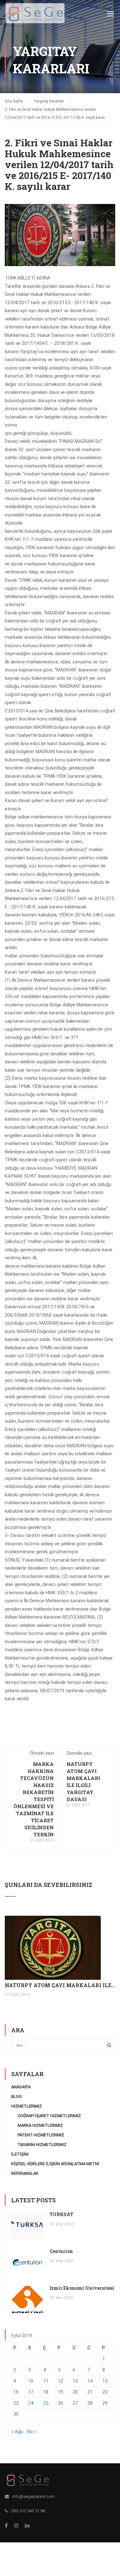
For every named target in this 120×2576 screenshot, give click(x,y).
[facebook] (6, 2525)
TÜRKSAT (61, 2214)
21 (90, 2392)
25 (46, 2403)
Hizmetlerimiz (27, 2106)
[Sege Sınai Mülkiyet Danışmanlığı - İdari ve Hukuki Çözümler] (35, 15)
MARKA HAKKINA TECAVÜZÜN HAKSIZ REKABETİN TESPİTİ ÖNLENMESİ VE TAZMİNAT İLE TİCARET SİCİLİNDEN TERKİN (34, 1799)
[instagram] (16, 2525)
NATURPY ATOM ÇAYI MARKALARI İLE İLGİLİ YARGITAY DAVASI (60, 1985)
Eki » (32, 2432)
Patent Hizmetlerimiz (41, 2135)
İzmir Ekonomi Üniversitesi (82, 2288)
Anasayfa (21, 2087)
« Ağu (17, 2432)
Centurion (61, 2251)
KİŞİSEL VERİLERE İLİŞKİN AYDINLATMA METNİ (55, 2164)
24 (31, 2403)
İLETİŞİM (20, 2154)
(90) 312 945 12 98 (28, 2511)
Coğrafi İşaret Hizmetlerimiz (49, 2116)
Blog (16, 2097)
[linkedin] (27, 2525)
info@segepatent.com (33, 2496)
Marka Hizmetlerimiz (40, 2125)
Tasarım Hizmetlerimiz (42, 2145)
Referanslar (25, 2173)
